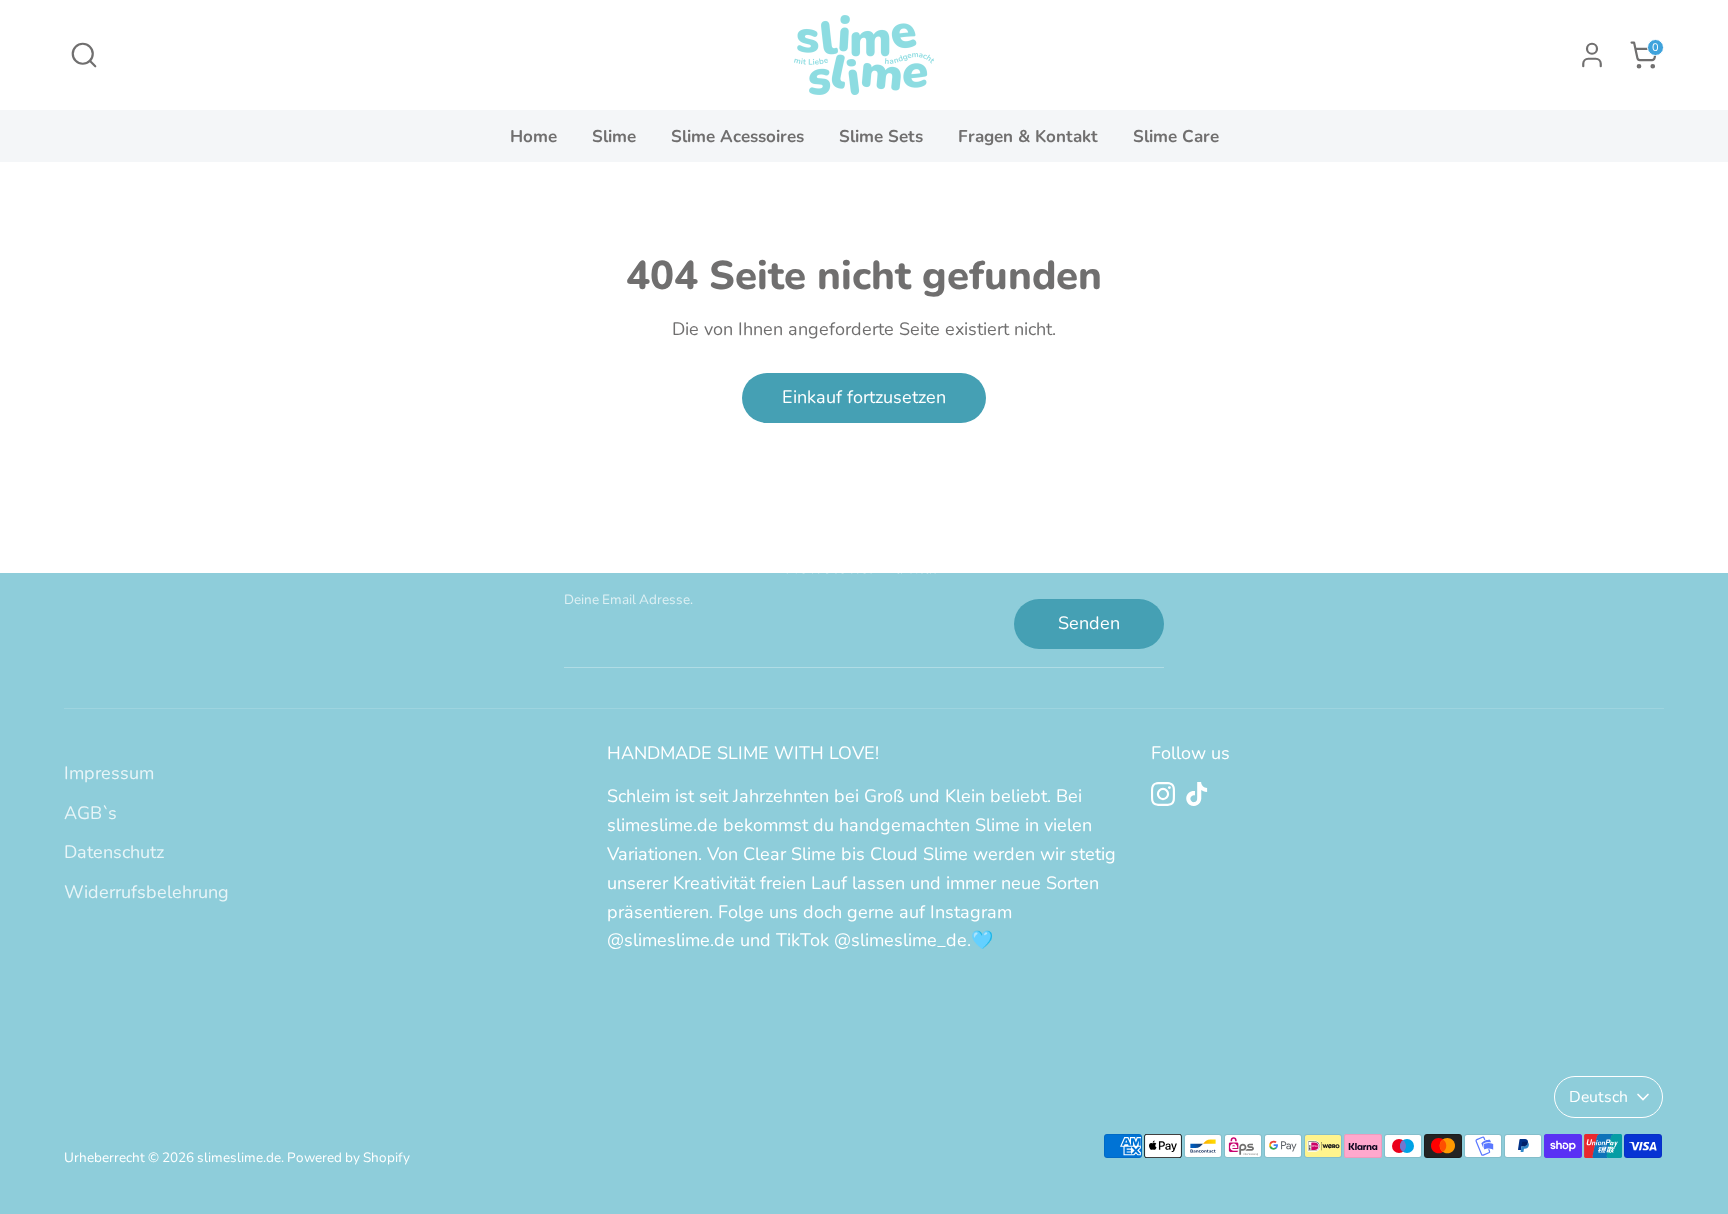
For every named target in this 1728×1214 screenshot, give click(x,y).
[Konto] (1592, 55)
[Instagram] (1163, 794)
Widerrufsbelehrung (146, 892)
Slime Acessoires (737, 136)
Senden (1089, 623)
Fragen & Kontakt (1028, 136)
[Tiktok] (1197, 794)
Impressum (109, 773)
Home (533, 136)
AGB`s (90, 813)
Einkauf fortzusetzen (864, 397)
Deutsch (1598, 1097)
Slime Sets (881, 136)
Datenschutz (114, 852)
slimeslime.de (239, 1157)
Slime (614, 136)
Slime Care (1176, 136)
